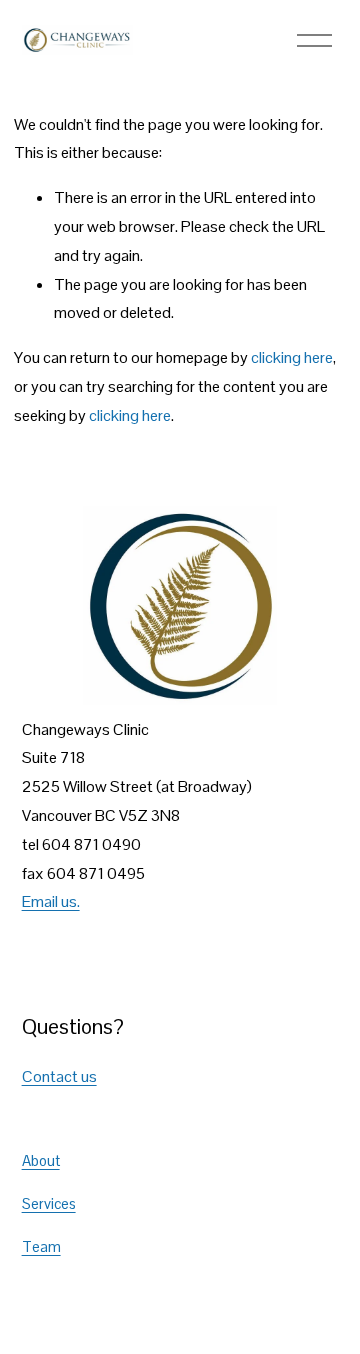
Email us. (51, 901)
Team (41, 1246)
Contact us (59, 1076)
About (41, 1160)
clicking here (292, 357)
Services (49, 1203)
